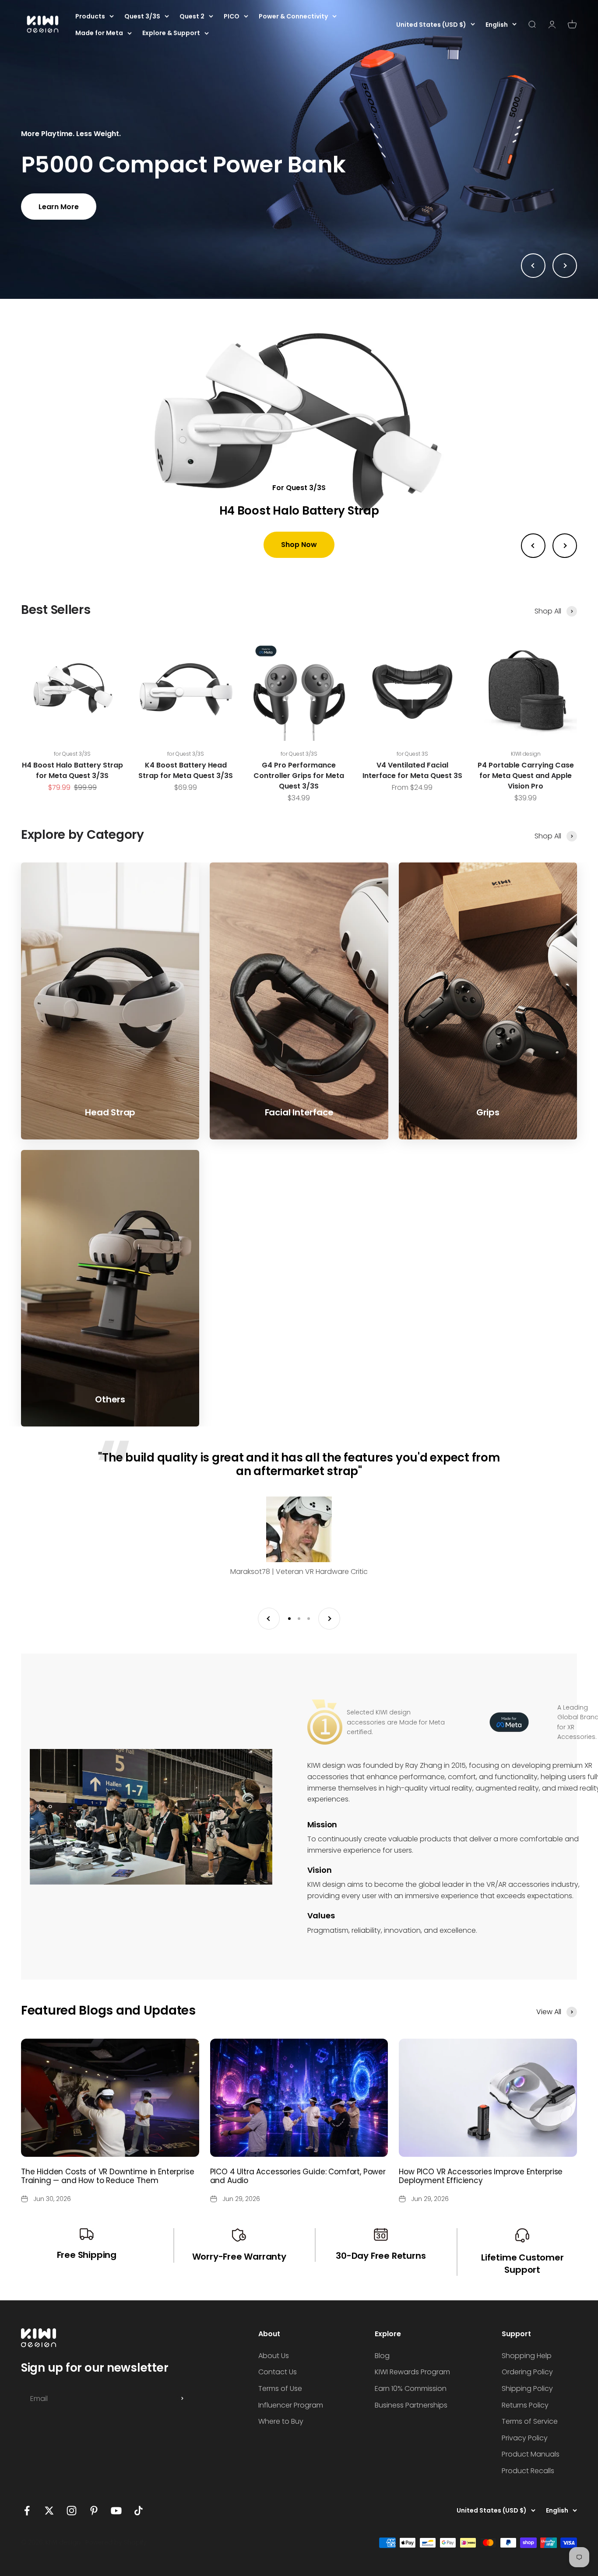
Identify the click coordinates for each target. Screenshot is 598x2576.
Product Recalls (528, 2471)
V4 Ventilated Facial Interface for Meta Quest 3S (412, 770)
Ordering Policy (527, 2372)
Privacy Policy (525, 2438)
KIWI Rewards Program (412, 2372)
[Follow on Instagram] (72, 2511)
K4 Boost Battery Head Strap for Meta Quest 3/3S (186, 770)
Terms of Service (530, 2421)
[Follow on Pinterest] (94, 2511)
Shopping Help (527, 2356)
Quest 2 (192, 16)
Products (90, 16)
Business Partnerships (411, 2405)
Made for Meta (99, 33)
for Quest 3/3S (72, 754)
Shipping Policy (527, 2388)
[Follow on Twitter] (49, 2511)
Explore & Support (171, 33)
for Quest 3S (412, 754)
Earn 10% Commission (411, 2388)
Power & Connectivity (293, 16)
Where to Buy (281, 2421)
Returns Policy (525, 2405)
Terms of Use (280, 2388)
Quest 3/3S (142, 16)
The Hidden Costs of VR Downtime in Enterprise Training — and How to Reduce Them (107, 2176)
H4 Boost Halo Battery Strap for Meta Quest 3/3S (72, 770)
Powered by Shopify (116, 2542)
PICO (232, 16)
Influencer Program (291, 2405)
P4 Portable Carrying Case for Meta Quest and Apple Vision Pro (526, 776)
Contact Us (278, 2372)
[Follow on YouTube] (116, 2511)
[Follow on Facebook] (27, 2511)
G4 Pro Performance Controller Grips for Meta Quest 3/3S (299, 776)
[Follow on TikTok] (139, 2511)
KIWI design (526, 754)
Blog (382, 2356)
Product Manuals (531, 2454)
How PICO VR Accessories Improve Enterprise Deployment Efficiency (481, 2176)
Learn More (59, 207)
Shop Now (299, 545)
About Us (274, 2356)
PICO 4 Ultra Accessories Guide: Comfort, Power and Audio (298, 2176)
